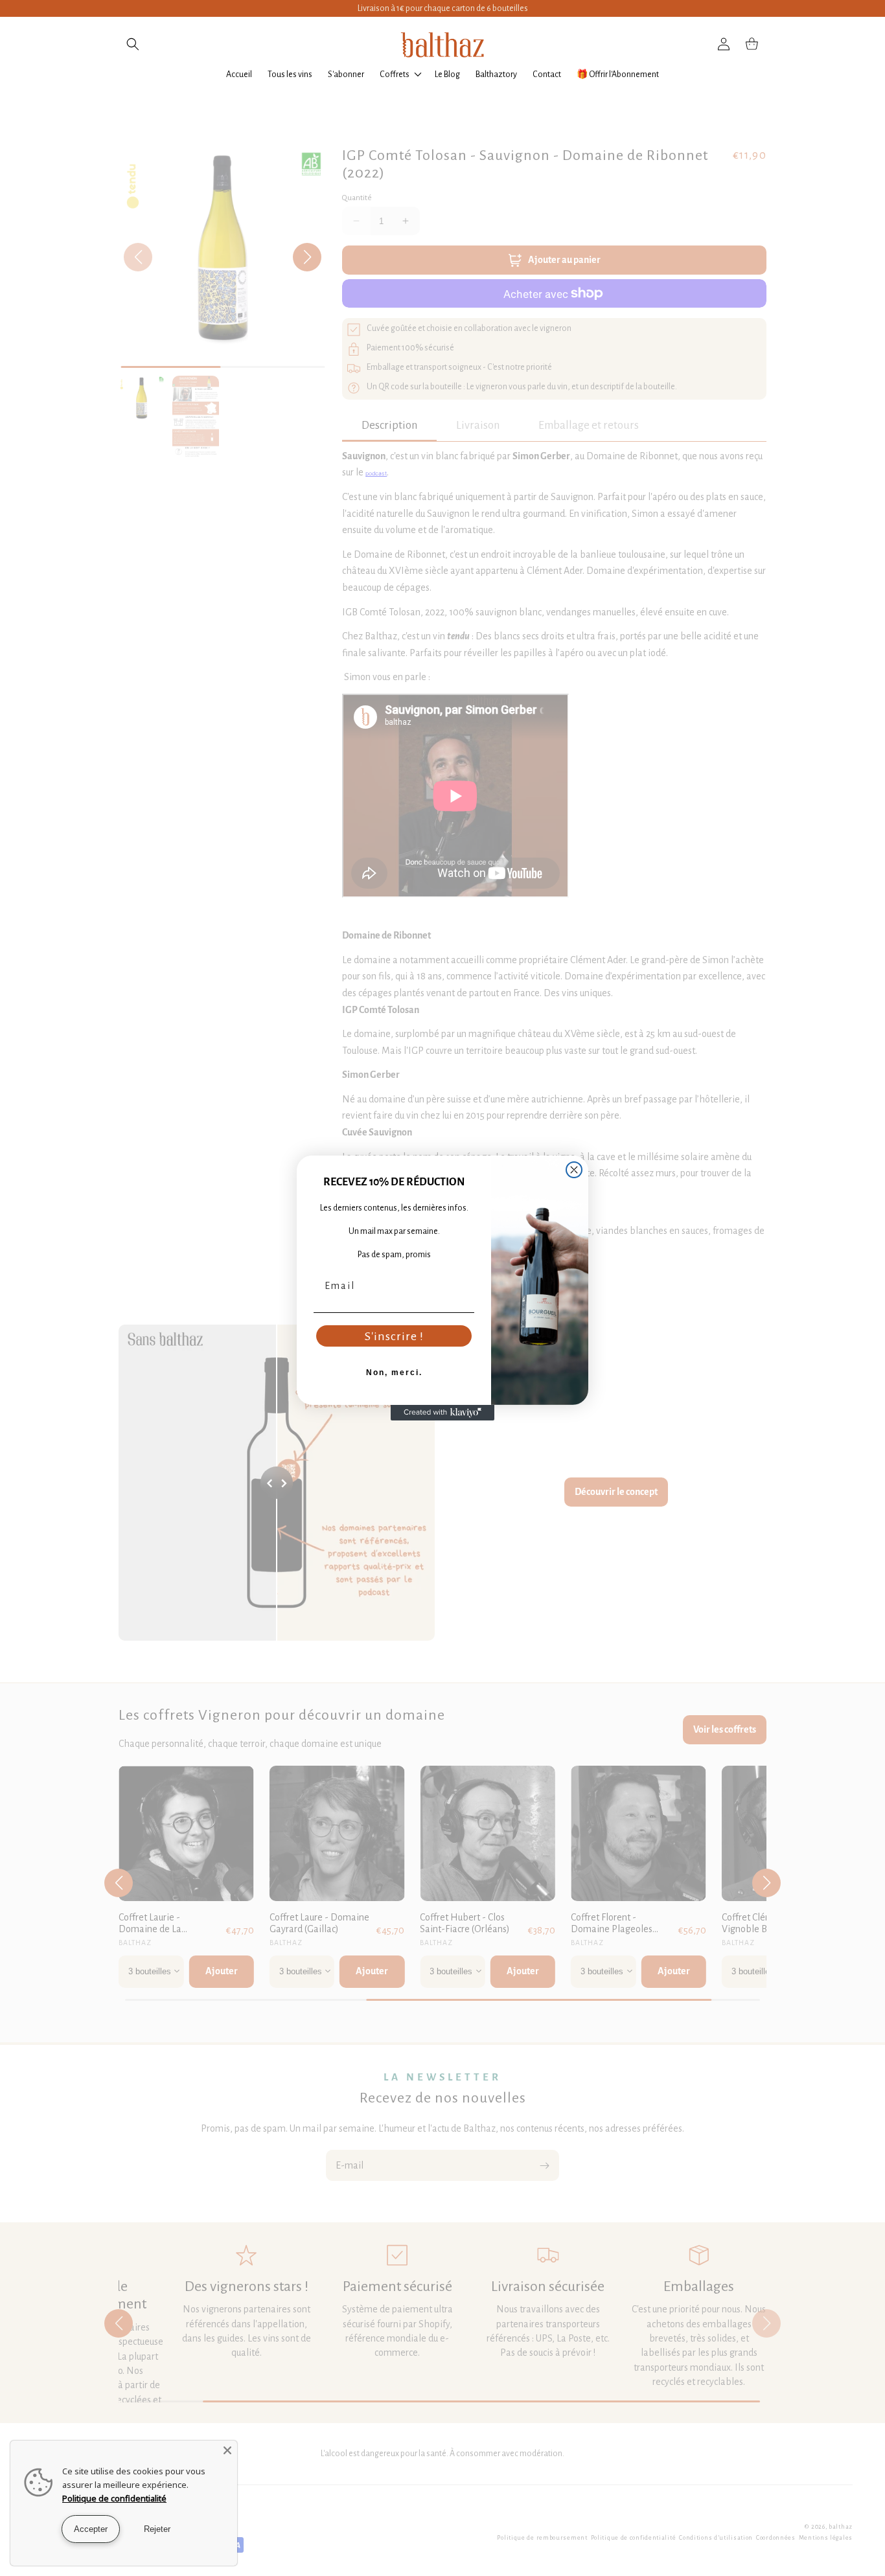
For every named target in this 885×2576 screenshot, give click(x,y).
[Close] (227, 2450)
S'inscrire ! (394, 1336)
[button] (133, 44)
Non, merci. (394, 1373)
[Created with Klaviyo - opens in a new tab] (442, 1413)
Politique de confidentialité (114, 2498)
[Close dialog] (574, 1170)
